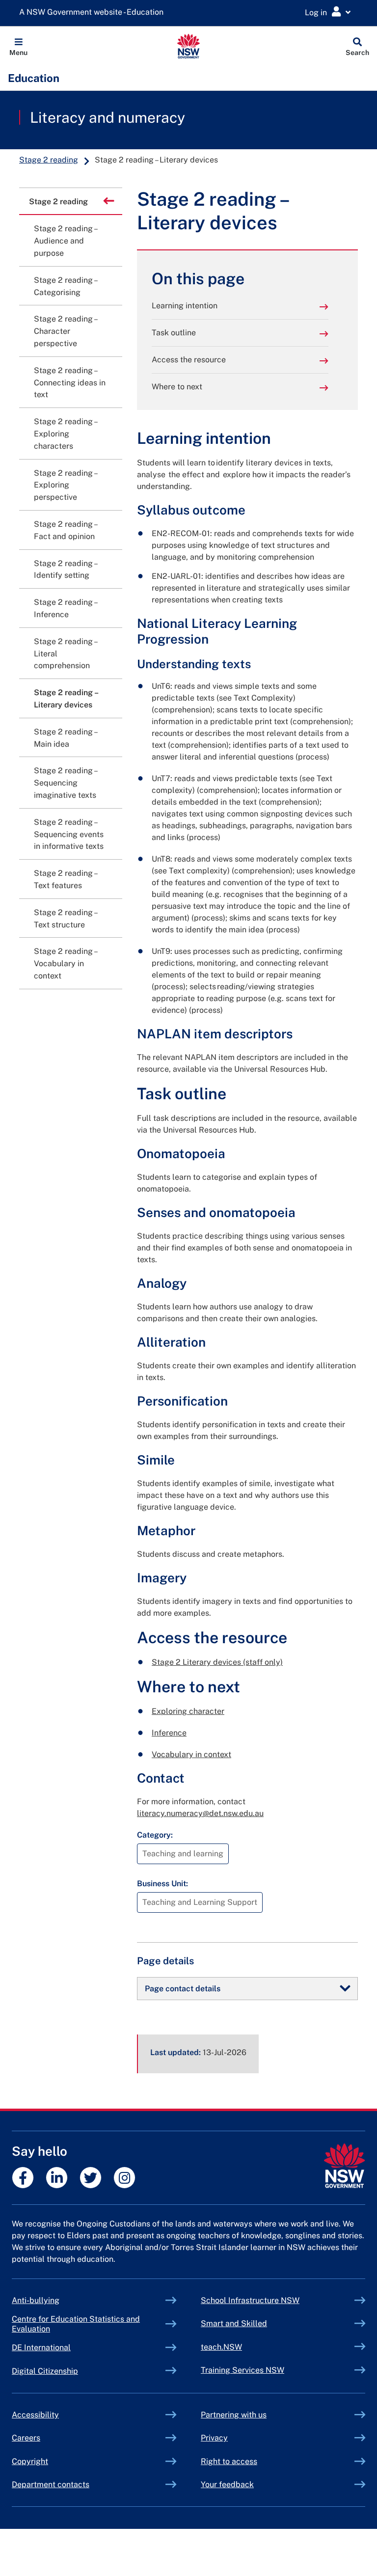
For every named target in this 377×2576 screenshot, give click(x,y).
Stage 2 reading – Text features (65, 879)
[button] (18, 46)
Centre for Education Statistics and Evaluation (76, 2324)
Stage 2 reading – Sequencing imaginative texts (65, 783)
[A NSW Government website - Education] (94, 13)
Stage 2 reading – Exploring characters (65, 434)
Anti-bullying (58, 2300)
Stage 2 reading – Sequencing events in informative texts (69, 834)
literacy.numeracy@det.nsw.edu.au (200, 1813)
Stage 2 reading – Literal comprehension (65, 654)
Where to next (177, 387)
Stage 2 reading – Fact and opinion (65, 530)
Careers (26, 2438)
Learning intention (185, 306)
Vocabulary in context (191, 1754)
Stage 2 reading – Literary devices (66, 699)
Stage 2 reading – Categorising (65, 286)
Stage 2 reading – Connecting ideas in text (70, 383)
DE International (64, 2347)
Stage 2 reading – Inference (65, 608)
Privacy (214, 2438)
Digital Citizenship (68, 2371)
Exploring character (188, 1711)
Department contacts (51, 2484)
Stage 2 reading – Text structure (65, 919)
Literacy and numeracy (108, 117)
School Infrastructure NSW (273, 2300)
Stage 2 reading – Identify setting (65, 569)
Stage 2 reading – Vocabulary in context (65, 963)
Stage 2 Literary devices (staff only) (217, 1662)
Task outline (174, 333)
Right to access (229, 2461)
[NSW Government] (344, 2166)
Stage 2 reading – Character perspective (65, 331)
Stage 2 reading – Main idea (65, 738)
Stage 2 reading (49, 160)
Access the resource (189, 360)
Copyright (30, 2461)
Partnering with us (234, 2415)
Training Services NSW (265, 2370)
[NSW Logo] (189, 46)
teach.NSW (244, 2347)
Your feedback (227, 2484)
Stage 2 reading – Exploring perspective (65, 485)
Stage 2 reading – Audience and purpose (65, 241)
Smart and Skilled (257, 2323)
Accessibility (35, 2415)
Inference (169, 1733)
